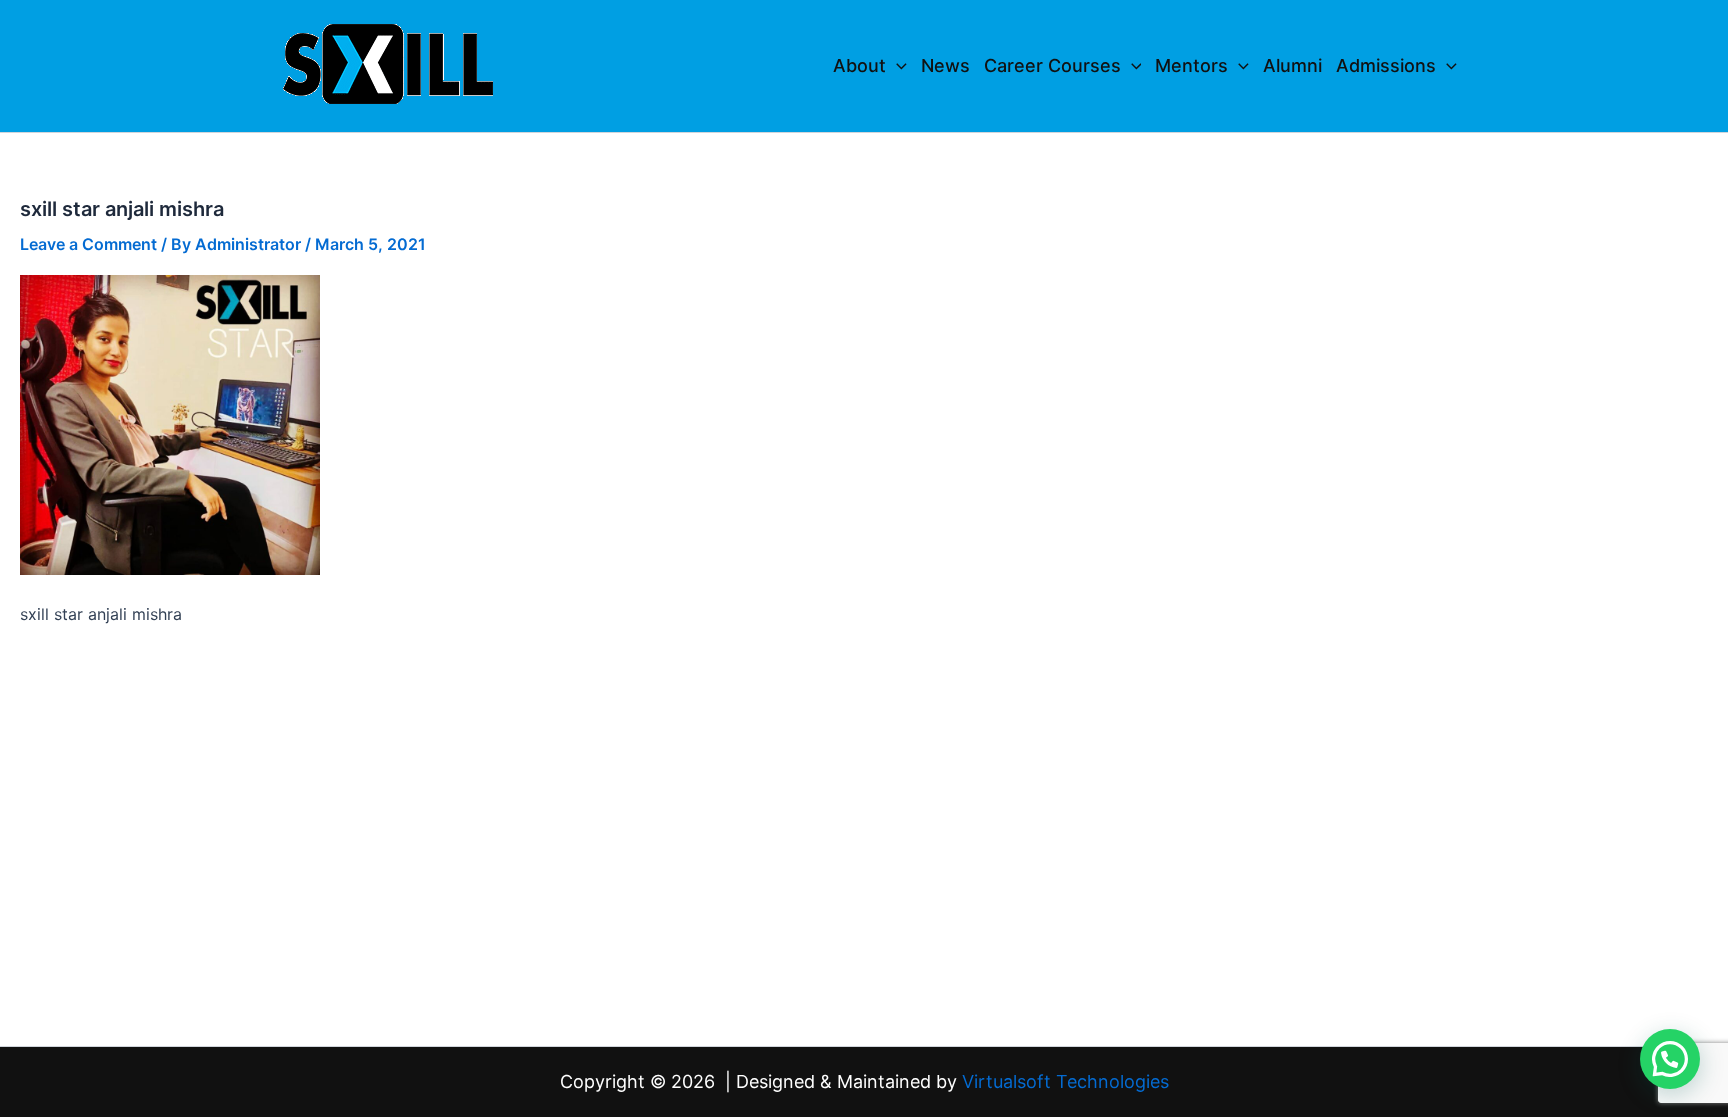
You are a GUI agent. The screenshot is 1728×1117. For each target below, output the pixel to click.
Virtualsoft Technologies (1065, 1081)
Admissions (1386, 65)
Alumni (1292, 65)
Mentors (1191, 65)
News (945, 65)
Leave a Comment (88, 244)
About (859, 65)
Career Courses (1052, 65)
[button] (896, 66)
